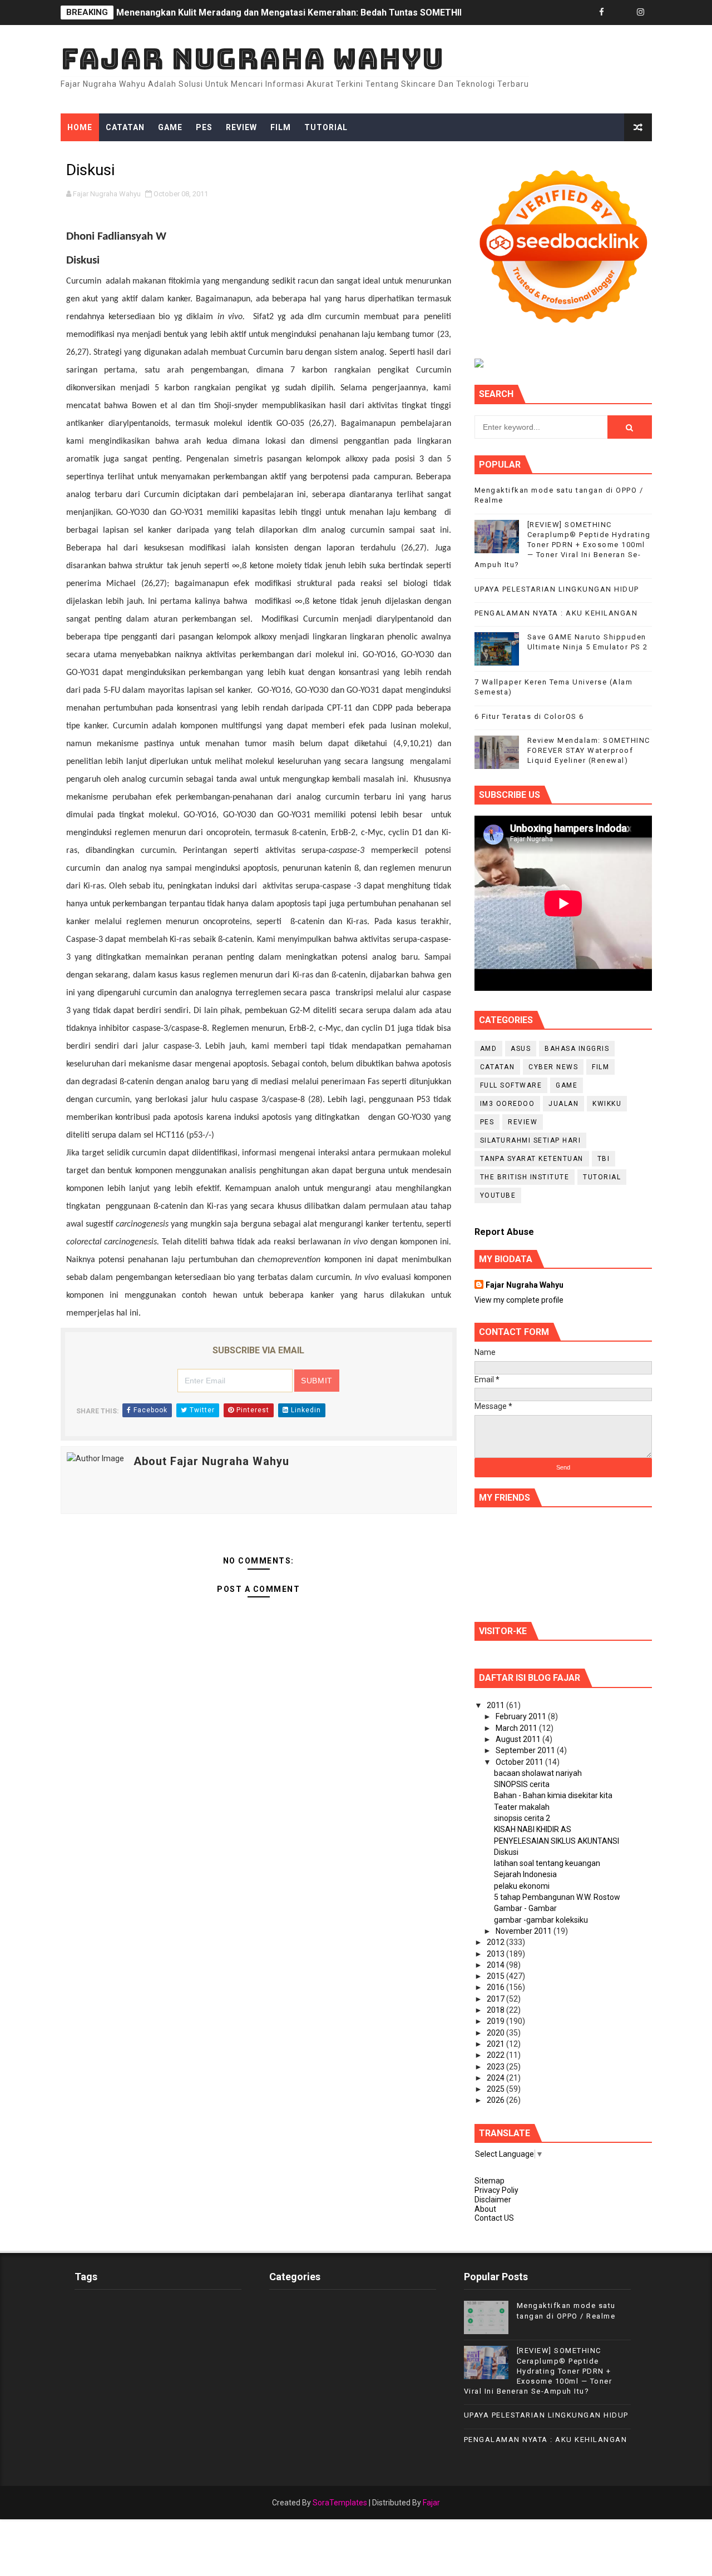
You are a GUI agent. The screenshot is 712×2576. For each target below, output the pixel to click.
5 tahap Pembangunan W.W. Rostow (557, 1897)
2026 (496, 2100)
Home (80, 127)
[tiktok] (621, 13)
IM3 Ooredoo (508, 1104)
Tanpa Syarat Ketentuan (532, 1159)
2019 (496, 2021)
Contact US (494, 2218)
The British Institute (525, 1177)
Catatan (125, 127)
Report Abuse (504, 1232)
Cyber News (553, 1067)
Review (241, 127)
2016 (496, 1987)
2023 (496, 2067)
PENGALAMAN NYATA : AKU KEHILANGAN (556, 613)
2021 (496, 2044)
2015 (496, 1976)
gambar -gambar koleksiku (541, 1920)
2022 (496, 2055)
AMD (489, 1049)
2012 (496, 1942)
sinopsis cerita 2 (522, 1818)
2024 (496, 2078)
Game (170, 127)
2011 (496, 1705)
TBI (604, 1159)
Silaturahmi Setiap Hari (531, 1140)
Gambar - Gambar (525, 1908)
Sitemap (489, 2181)
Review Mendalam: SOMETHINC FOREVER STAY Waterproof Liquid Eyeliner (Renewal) (589, 750)
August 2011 (519, 1739)
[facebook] (602, 13)
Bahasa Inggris (577, 1049)
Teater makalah (522, 1807)
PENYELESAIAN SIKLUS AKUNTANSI (557, 1841)
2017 (496, 1999)
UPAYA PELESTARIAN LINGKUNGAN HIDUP (557, 589)
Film (281, 127)
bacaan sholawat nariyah (538, 1773)
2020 (496, 2033)
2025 (496, 2089)
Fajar (431, 2503)
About (485, 2209)
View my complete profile (519, 1300)
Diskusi (506, 1852)
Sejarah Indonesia (525, 1874)
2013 (496, 1954)
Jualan (563, 1104)
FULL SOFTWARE (511, 1085)
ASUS (521, 1049)
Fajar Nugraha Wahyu (252, 59)
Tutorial (326, 127)
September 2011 (526, 1750)
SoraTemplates (340, 2503)
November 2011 (525, 1931)
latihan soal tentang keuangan (547, 1863)
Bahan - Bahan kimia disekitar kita (553, 1795)
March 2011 (517, 1728)
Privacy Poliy (496, 2190)
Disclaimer (493, 2200)
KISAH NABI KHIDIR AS (533, 1829)
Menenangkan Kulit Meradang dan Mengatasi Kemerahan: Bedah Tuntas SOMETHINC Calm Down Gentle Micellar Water (365, 13)
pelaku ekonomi (522, 1886)
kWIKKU (607, 1104)
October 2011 (520, 1762)
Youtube (498, 1195)
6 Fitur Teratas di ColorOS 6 (529, 716)
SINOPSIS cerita (522, 1784)
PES (204, 127)
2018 (496, 2010)
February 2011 (522, 1716)
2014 (496, 1965)
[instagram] (641, 13)
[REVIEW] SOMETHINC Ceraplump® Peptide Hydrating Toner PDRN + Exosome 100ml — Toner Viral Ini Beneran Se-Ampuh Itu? (563, 545)
